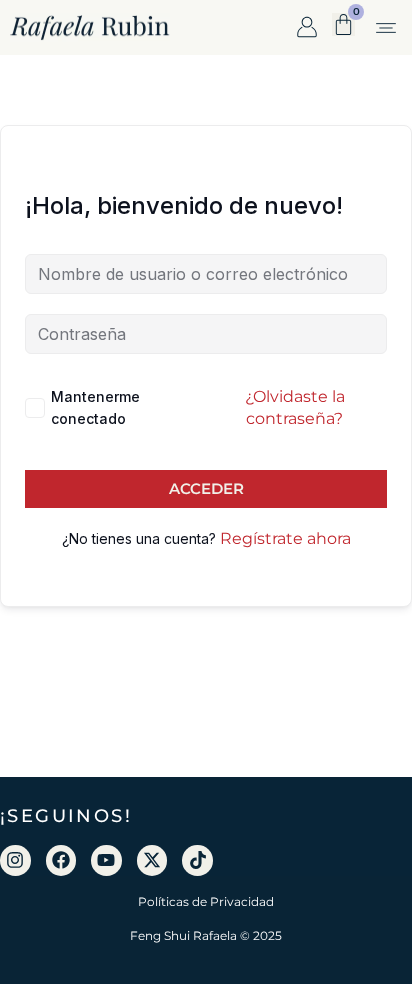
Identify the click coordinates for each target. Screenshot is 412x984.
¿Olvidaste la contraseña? (295, 407)
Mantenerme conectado (95, 407)
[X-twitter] (152, 860)
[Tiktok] (197, 860)
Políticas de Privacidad (206, 901)
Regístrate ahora (285, 538)
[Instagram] (15, 860)
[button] (385, 29)
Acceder (206, 488)
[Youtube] (106, 860)
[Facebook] (61, 860)
